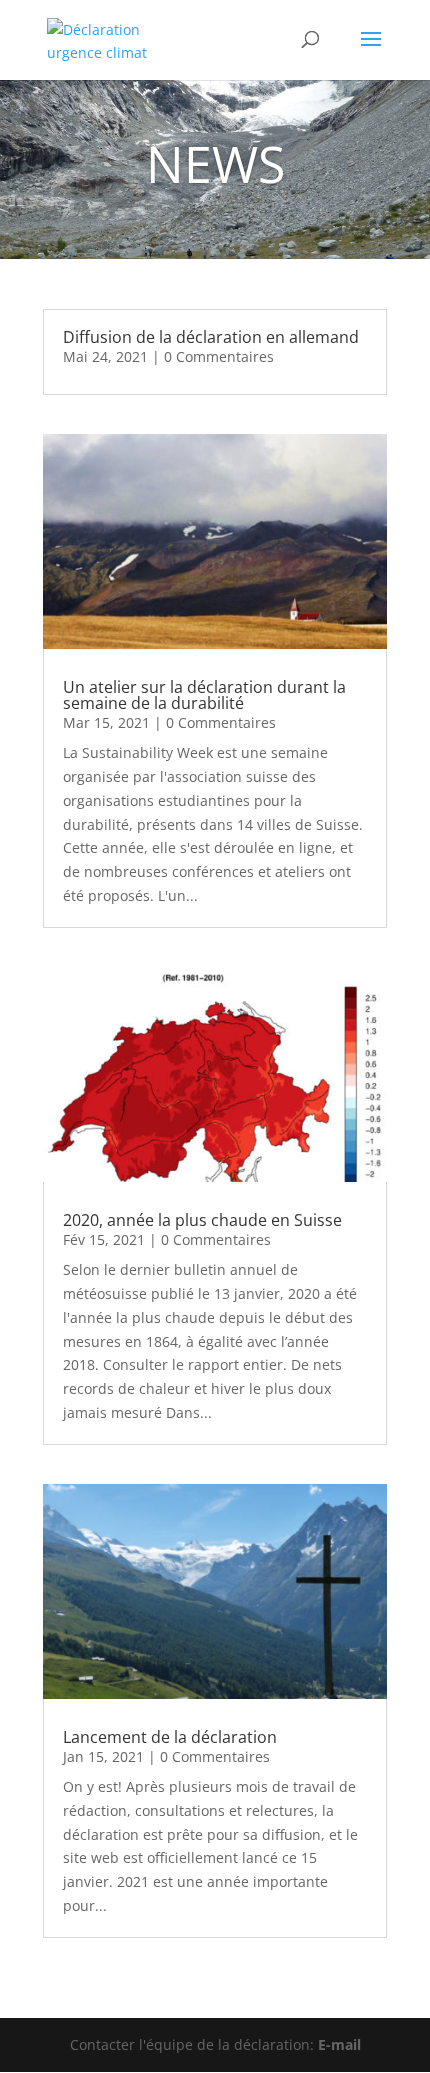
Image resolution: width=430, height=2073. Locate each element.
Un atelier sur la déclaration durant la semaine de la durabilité (204, 695)
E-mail (339, 2044)
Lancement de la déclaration (170, 1737)
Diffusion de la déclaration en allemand (211, 337)
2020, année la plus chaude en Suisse (202, 1220)
